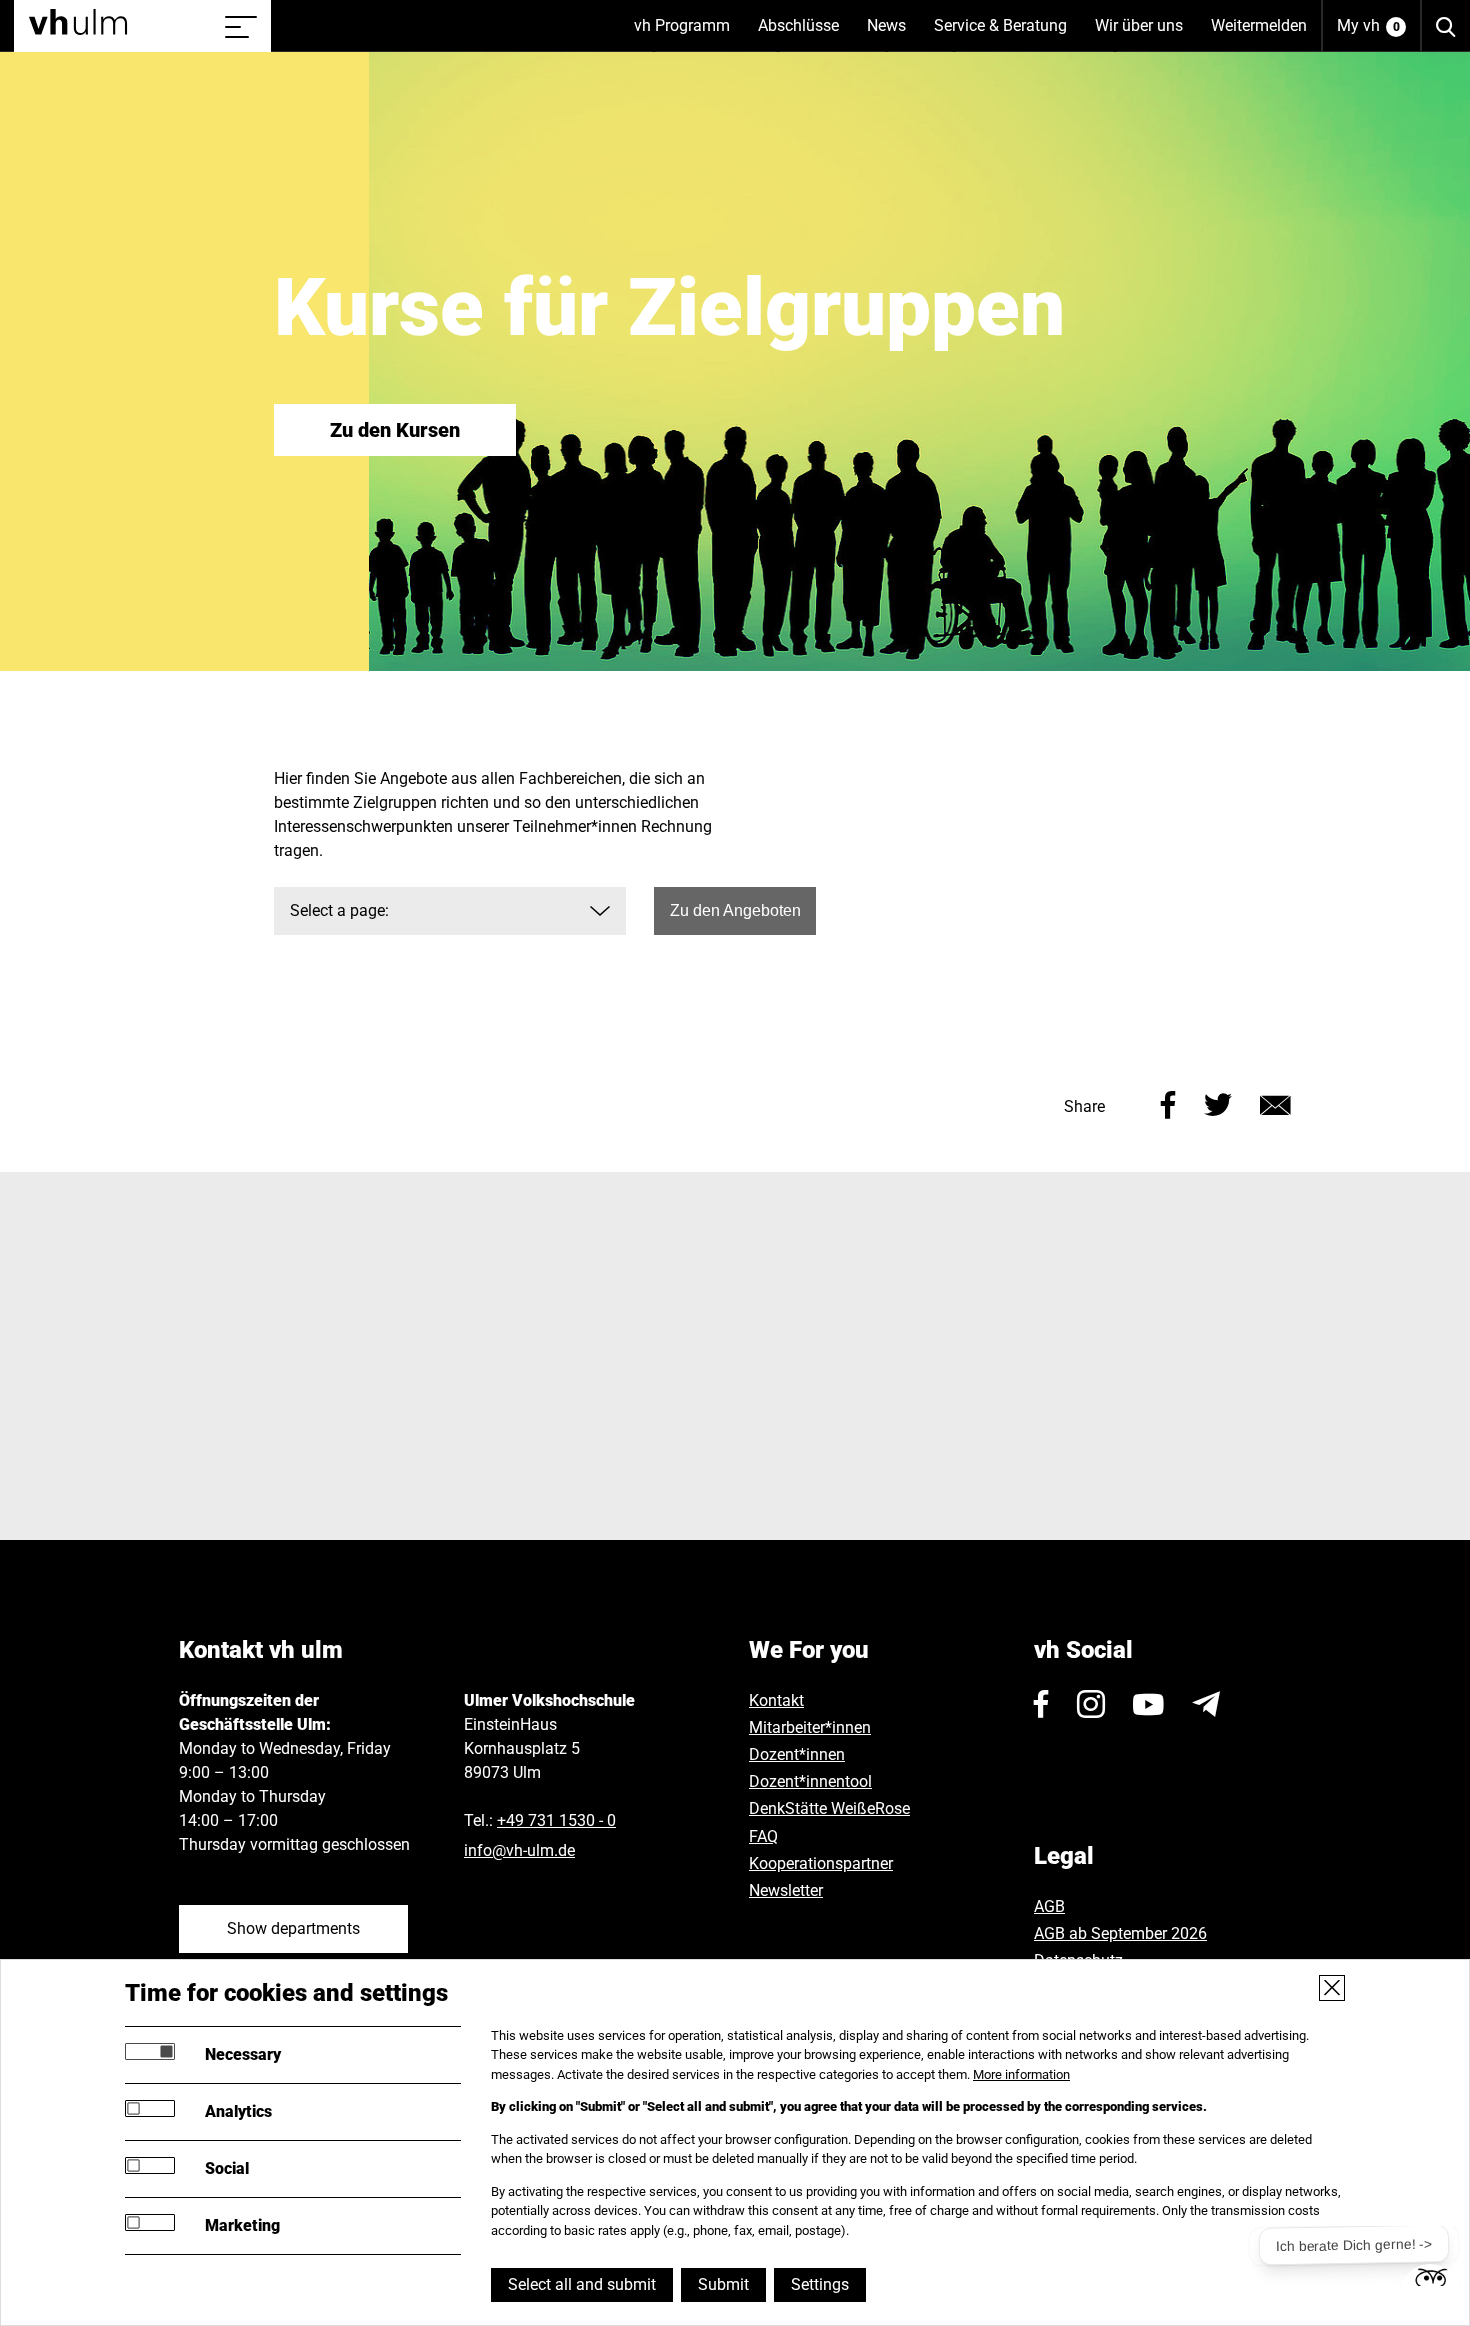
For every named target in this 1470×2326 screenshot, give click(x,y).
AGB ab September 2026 (1120, 1933)
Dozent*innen (797, 1754)
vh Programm (689, 34)
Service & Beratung (1007, 34)
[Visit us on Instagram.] (1091, 1704)
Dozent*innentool (810, 1781)
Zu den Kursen (395, 430)
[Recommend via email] (1275, 1102)
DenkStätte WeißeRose (829, 1808)
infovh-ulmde (519, 1850)
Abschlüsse (805, 34)
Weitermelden (1259, 25)
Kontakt (776, 1700)
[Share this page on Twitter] (1218, 1102)
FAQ (763, 1836)
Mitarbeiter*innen (810, 1727)
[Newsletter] (1206, 1704)
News (893, 34)
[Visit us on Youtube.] (1148, 1704)
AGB (1049, 1906)
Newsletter (786, 1890)
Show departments (293, 1928)
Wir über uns (1146, 34)
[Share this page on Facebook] (1168, 1102)
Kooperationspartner (821, 1863)
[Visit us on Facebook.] (1041, 1704)
